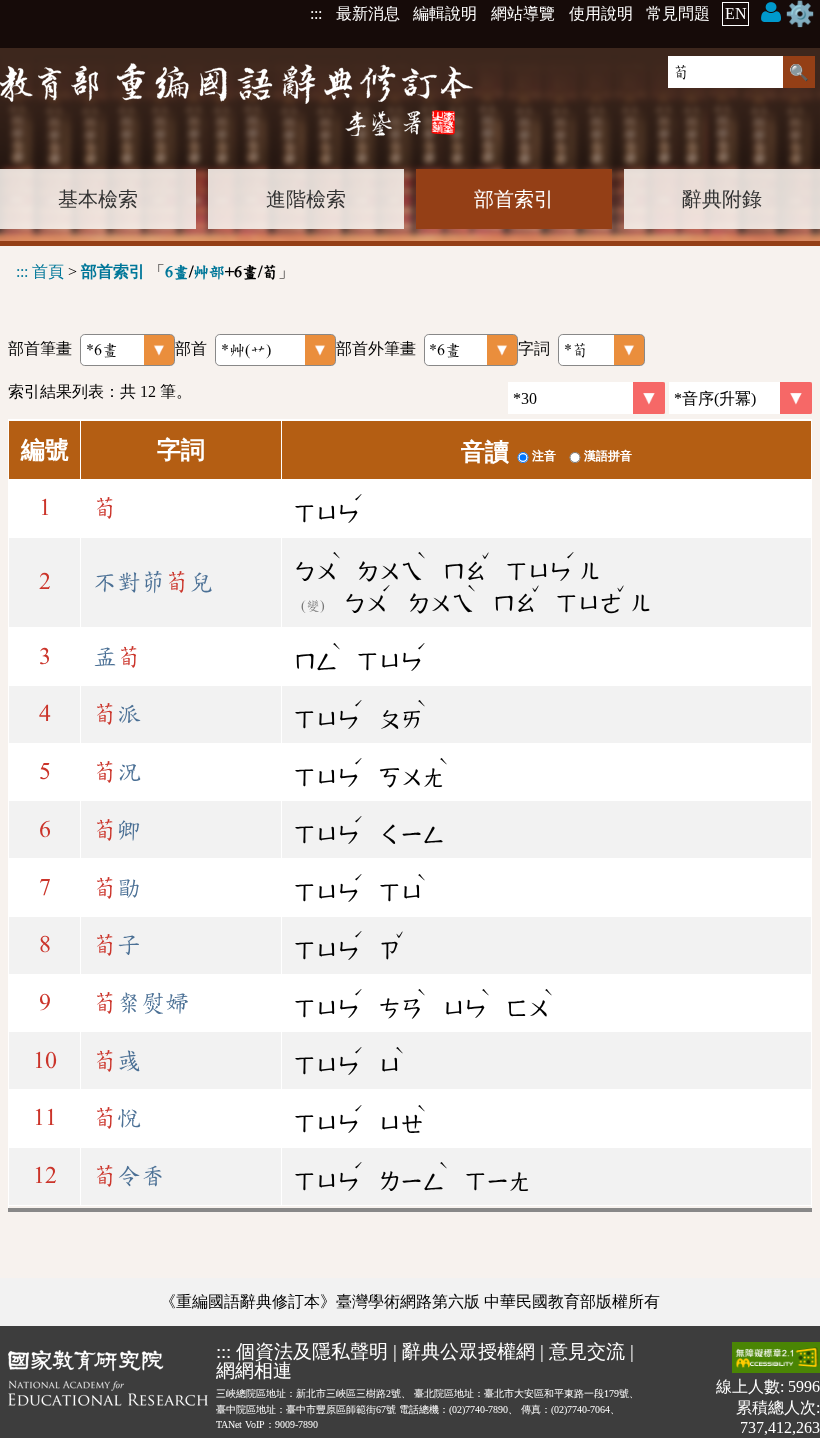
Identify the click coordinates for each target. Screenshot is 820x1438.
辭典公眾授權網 (468, 1351)
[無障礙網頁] (776, 1359)
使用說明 (601, 13)
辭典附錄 (722, 199)
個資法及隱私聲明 (312, 1351)
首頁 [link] (48, 271)
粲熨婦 (141, 1003)
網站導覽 (523, 13)
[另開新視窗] (108, 1389)
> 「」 (155, 271)
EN (736, 13)
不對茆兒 (153, 582)
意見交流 (587, 1351)
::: (316, 13)
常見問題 (678, 13)
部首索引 (514, 199)
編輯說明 (445, 13)
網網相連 (254, 1370)
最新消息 (368, 13)
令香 (129, 1176)
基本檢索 (98, 199)
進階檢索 (306, 199)
